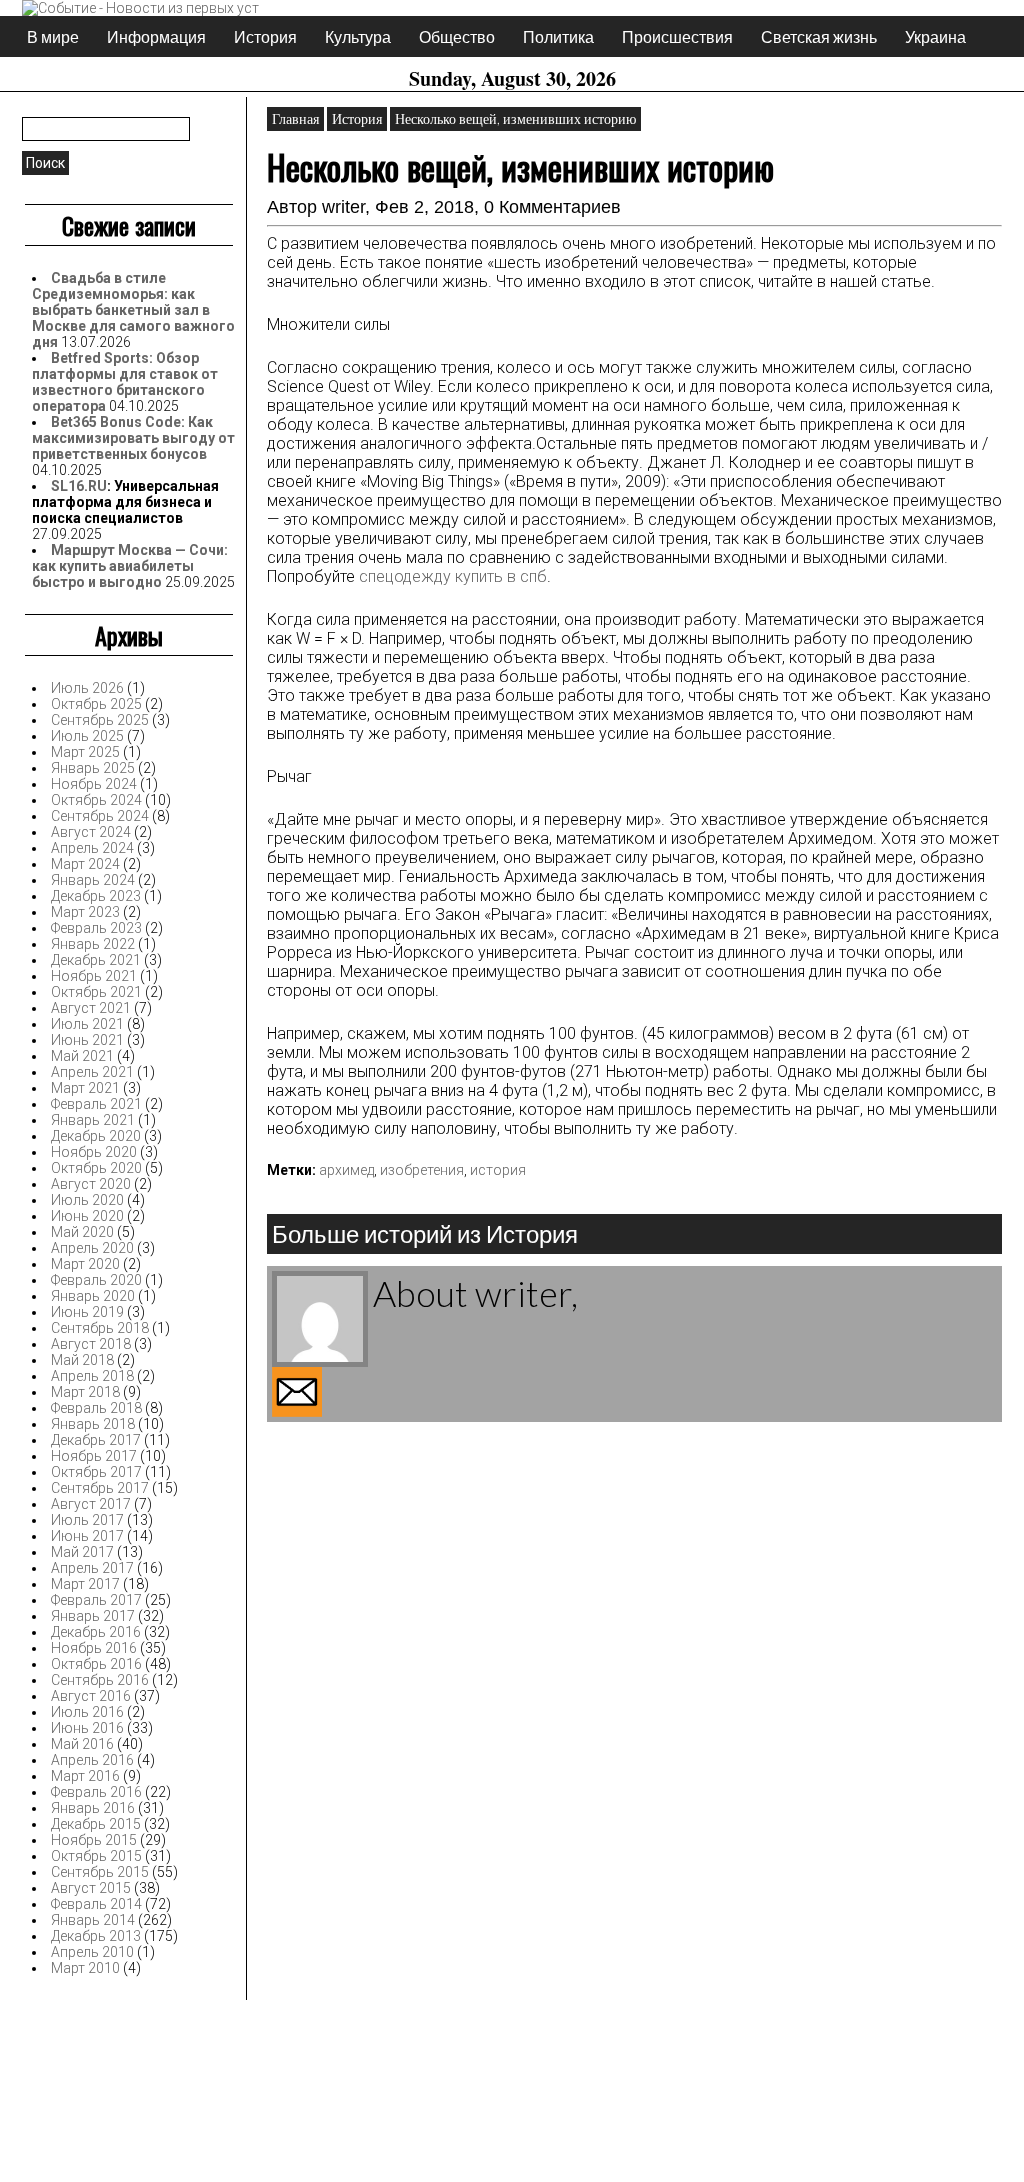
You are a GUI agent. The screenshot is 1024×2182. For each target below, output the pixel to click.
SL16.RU (79, 486)
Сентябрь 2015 (100, 1872)
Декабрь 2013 (96, 1936)
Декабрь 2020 (96, 1136)
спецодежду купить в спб (453, 576)
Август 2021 (91, 1008)
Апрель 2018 (92, 1376)
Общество (457, 36)
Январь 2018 (93, 1424)
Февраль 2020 (96, 1280)
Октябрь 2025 (96, 704)
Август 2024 (91, 832)
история (498, 1170)
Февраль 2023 (96, 928)
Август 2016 (91, 1696)
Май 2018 (82, 1360)
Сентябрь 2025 (100, 720)
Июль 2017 (87, 1520)
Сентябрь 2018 (100, 1328)
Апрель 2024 (92, 848)
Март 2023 (85, 912)
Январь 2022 (93, 944)
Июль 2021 (87, 1024)
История (265, 36)
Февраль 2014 (96, 1904)
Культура (358, 36)
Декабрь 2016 (96, 1632)
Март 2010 (85, 1968)
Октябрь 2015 (96, 1856)
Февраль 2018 (96, 1408)
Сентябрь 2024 (100, 816)
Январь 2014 (93, 1920)
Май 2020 (82, 1232)
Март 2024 (85, 864)
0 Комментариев (552, 207)
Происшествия (677, 36)
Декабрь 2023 (96, 896)
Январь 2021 (93, 1120)
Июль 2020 (87, 1200)
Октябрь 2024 (96, 800)
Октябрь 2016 (96, 1664)
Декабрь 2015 (96, 1824)
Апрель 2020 (92, 1248)
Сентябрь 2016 (100, 1680)
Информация (156, 36)
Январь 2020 (93, 1296)
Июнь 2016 (87, 1728)
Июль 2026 (87, 688)
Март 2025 (85, 752)
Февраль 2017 (96, 1600)
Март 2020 (85, 1264)
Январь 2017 (93, 1616)
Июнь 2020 (87, 1216)
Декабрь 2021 (96, 960)
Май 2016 (82, 1744)
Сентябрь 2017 (100, 1488)
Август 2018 (91, 1344)
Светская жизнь (819, 36)
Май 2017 (82, 1552)
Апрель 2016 (92, 1760)
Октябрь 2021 (96, 992)
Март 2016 (85, 1776)
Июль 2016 (87, 1712)
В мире (53, 36)
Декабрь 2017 (96, 1440)
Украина (935, 36)
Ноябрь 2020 (94, 1152)
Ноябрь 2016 (94, 1648)
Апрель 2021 (92, 1072)
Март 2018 (85, 1392)
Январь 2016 (93, 1808)
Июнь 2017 (87, 1536)
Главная (295, 118)
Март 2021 (85, 1088)
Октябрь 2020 (96, 1168)
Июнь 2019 (87, 1312)
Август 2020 (91, 1184)
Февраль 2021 (96, 1104)
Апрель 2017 (92, 1568)
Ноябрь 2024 (94, 784)
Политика (558, 36)
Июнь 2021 (87, 1040)
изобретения (422, 1170)
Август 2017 (91, 1504)
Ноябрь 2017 (94, 1456)
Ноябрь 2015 (94, 1840)
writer (343, 207)
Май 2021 (82, 1056)
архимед (346, 1170)
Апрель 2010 (92, 1952)
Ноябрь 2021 (94, 976)
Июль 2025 (87, 736)
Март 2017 (85, 1584)
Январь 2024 (93, 880)
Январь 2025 (93, 768)
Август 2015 (91, 1888)
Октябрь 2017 (96, 1472)
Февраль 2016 (96, 1792)
